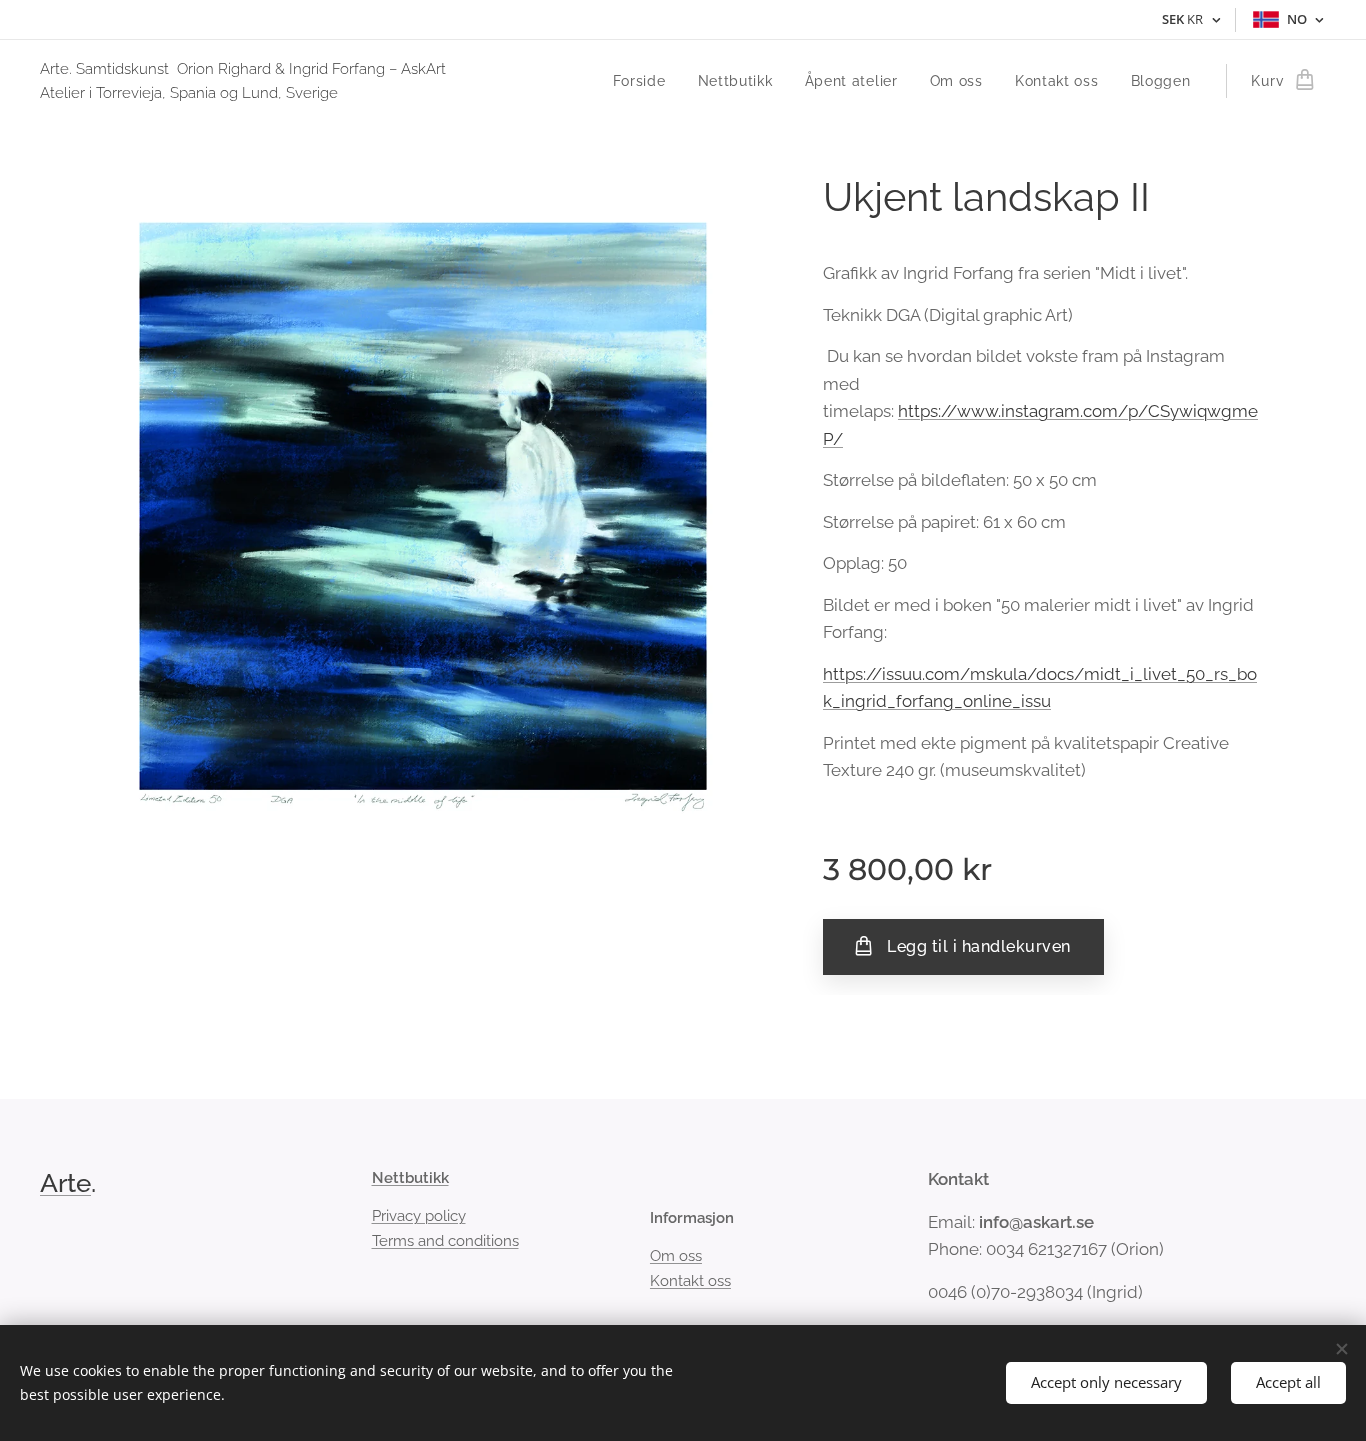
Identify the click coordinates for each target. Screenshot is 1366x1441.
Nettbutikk (410, 1178)
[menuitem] (645, 81)
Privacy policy (419, 1216)
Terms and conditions (445, 1241)
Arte (65, 1183)
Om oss (676, 1256)
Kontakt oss (690, 1281)
